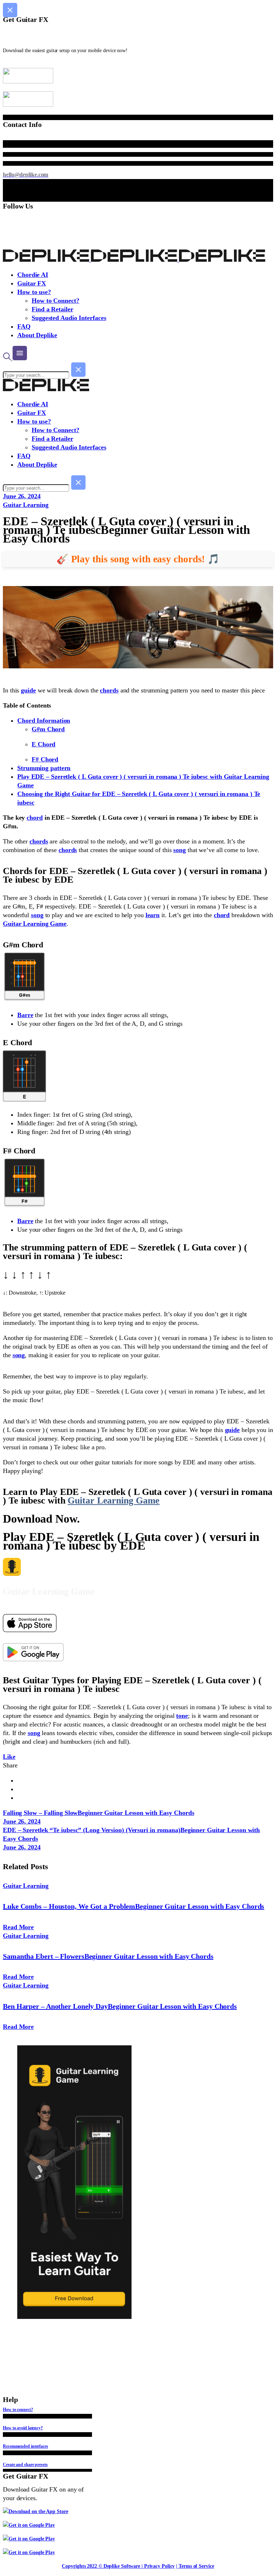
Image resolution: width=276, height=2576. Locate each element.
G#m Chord (48, 729)
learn (153, 915)
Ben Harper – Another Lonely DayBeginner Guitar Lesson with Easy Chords (120, 2006)
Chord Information (44, 720)
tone (182, 1716)
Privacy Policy (160, 2566)
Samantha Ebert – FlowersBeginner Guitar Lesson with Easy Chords (108, 1956)
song (180, 850)
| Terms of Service (195, 2566)
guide (28, 690)
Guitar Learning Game (35, 924)
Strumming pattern (44, 768)
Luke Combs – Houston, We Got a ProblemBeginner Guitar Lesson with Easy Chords (134, 1906)
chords (109, 690)
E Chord (43, 744)
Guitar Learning (26, 505)
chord (35, 818)
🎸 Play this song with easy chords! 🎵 (138, 559)
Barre (25, 1015)
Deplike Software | (123, 2566)
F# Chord (45, 759)
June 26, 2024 (22, 496)
